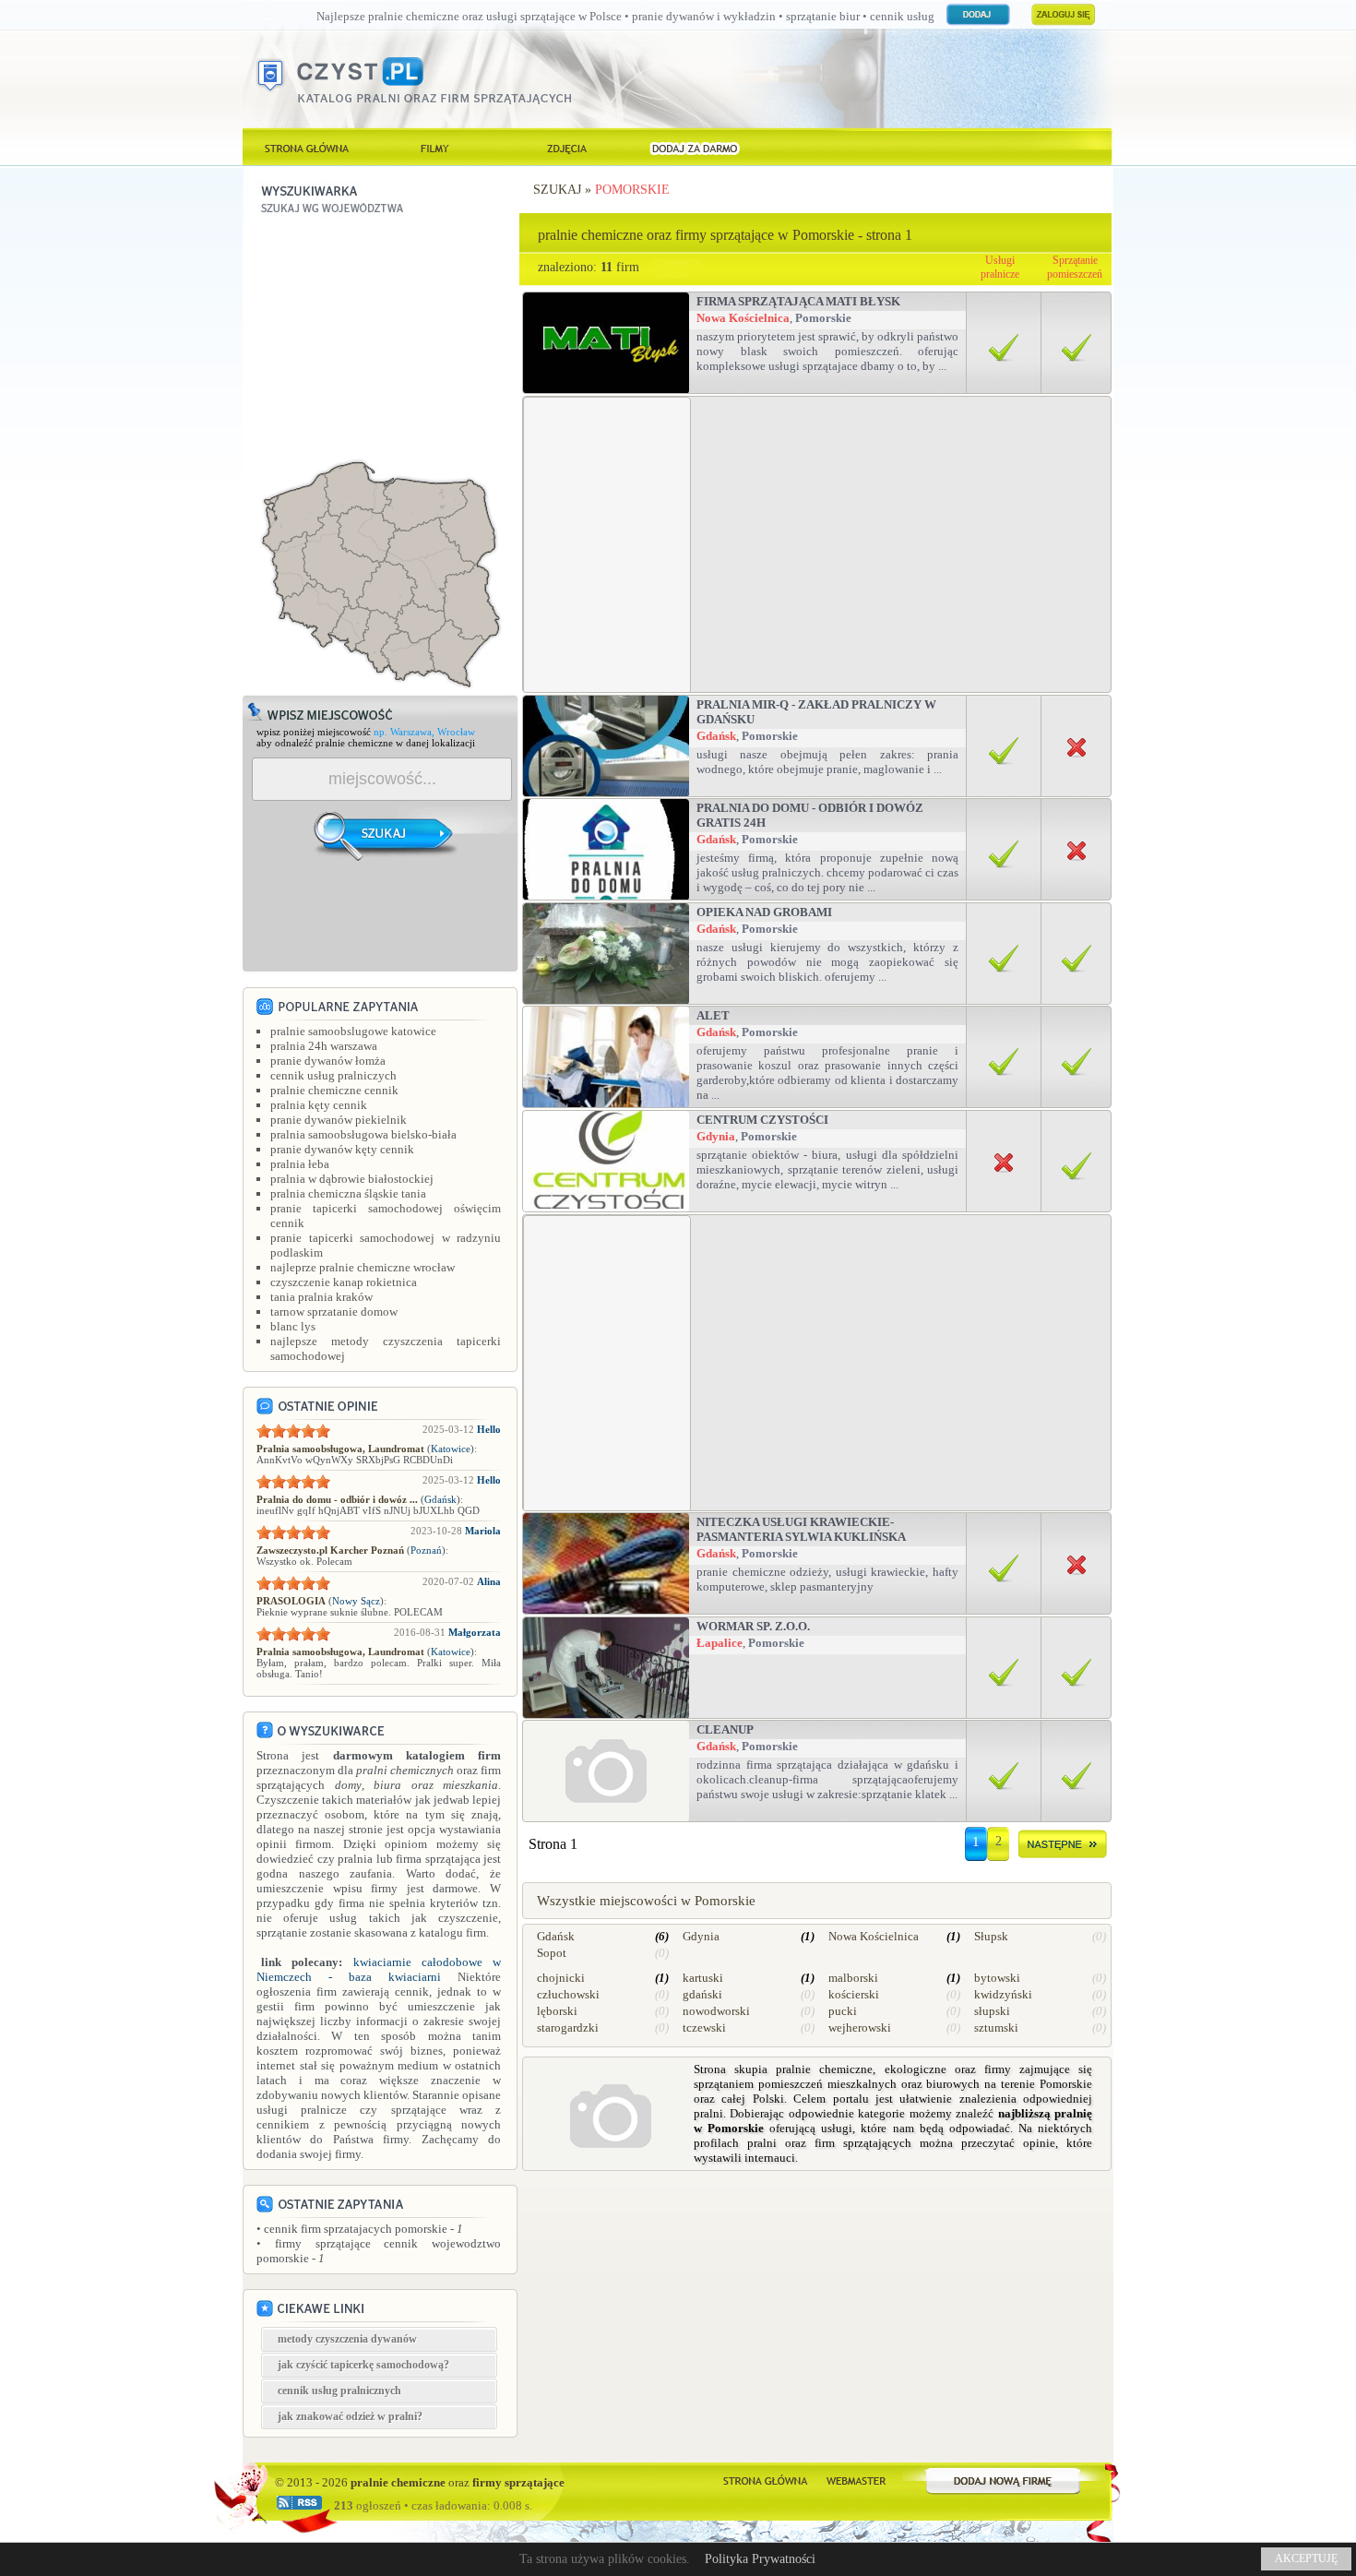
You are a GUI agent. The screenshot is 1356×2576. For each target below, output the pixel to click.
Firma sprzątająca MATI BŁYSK (798, 301)
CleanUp (725, 1729)
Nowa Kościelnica (743, 318)
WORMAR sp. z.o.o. (753, 1626)
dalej (1063, 1848)
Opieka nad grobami (764, 912)
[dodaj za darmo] (695, 147)
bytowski (997, 1978)
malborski (853, 1978)
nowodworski (716, 2011)
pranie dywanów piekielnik (339, 1120)
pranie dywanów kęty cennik (342, 1149)
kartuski (703, 1978)
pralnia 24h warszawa (324, 1046)
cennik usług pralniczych (333, 1075)
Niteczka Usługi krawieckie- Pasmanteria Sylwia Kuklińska (801, 1529)
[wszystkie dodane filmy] (436, 147)
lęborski (557, 2011)
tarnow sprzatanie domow (334, 1312)
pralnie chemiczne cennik (334, 1090)
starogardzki (568, 2027)
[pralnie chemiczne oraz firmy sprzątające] (307, 147)
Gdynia (716, 1136)
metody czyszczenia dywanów (347, 2339)
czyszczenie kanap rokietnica (344, 1282)
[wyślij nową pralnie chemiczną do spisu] (1004, 2479)
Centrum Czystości (762, 1120)
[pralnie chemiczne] (765, 2479)
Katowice (451, 1449)
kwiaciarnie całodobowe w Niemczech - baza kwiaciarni (379, 1969)
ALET (713, 1015)
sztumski (996, 2027)
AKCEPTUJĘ (1306, 2558)
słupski (992, 2011)
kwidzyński (1003, 1994)
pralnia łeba (300, 1164)
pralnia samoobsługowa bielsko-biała (363, 1134)
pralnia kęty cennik (319, 1105)
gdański (702, 1994)
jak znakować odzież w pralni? (350, 2416)
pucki (843, 2011)
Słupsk (991, 1936)
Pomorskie (632, 190)
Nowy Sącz (356, 1601)
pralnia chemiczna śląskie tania (348, 1193)
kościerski (854, 1994)
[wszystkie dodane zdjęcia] (565, 147)
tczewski (704, 2027)
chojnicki (561, 1978)
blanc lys (293, 1326)
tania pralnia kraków (321, 1297)
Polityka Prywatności (760, 2559)
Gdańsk (440, 1499)
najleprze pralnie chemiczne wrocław (363, 1267)
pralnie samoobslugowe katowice (353, 1031)
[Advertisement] (381, 339)
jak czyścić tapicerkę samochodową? (363, 2365)
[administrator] (856, 2479)
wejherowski (860, 2027)
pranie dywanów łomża (328, 1061)
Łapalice (720, 1643)
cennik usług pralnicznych (339, 2391)
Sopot (552, 1953)
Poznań (426, 1550)
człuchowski (568, 1994)
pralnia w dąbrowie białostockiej (352, 1179)
